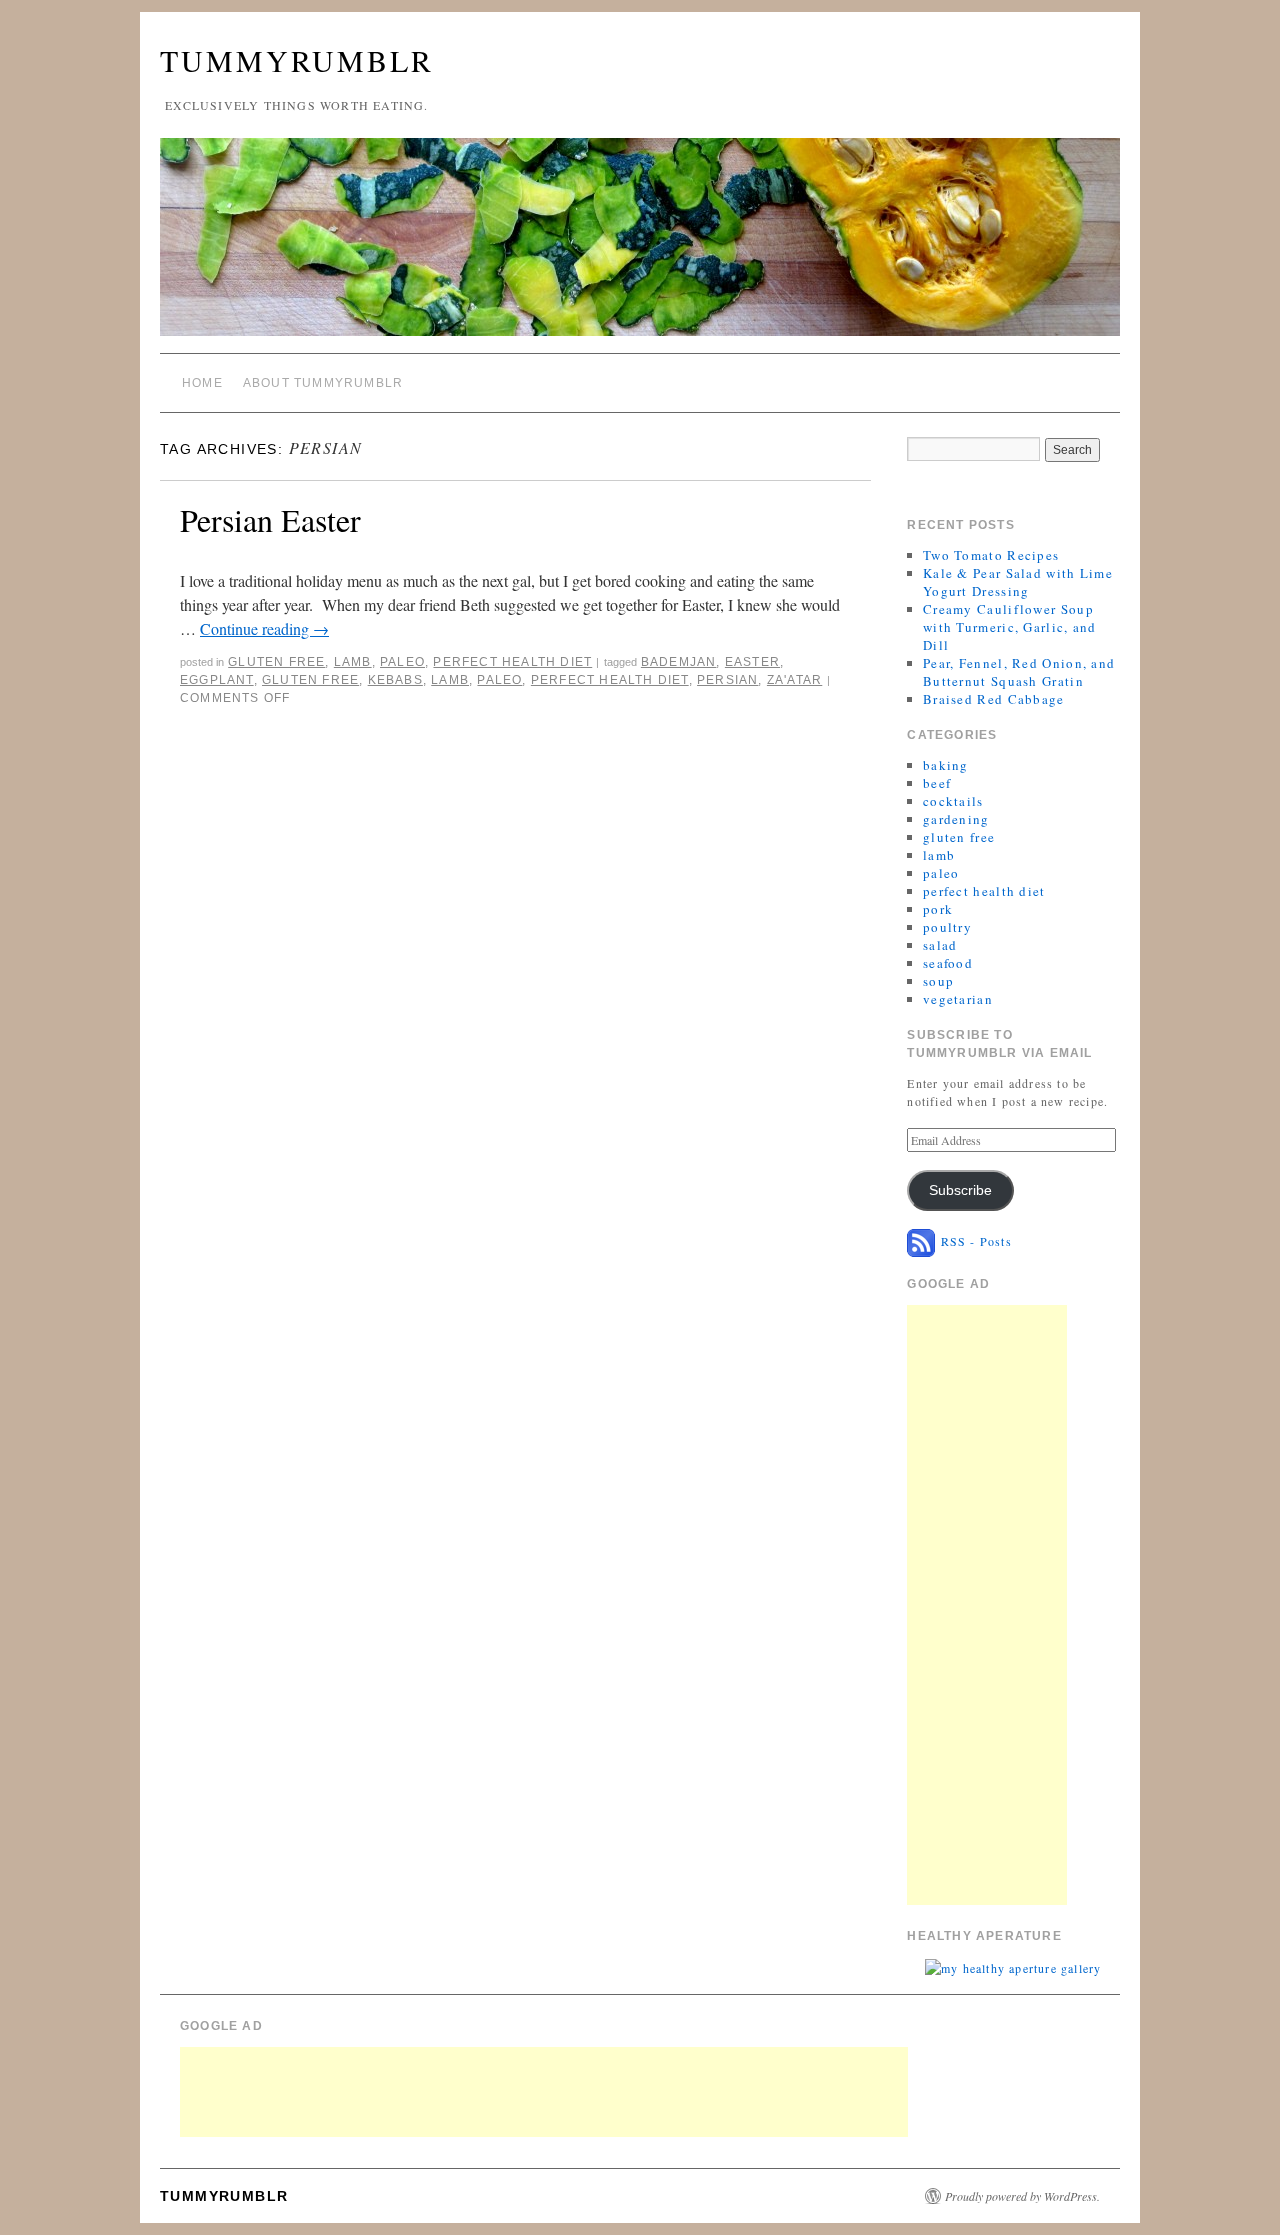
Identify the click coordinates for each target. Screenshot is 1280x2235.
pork (938, 909)
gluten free (276, 662)
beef (937, 783)
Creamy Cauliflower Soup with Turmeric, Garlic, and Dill (1010, 627)
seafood (948, 963)
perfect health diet (512, 662)
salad (940, 945)
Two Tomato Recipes (991, 555)
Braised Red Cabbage (994, 699)
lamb (353, 662)
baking (946, 765)
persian (727, 680)
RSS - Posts (973, 1241)
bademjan (679, 662)
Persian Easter (270, 519)
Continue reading (264, 628)
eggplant (217, 680)
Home (202, 383)
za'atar (794, 680)
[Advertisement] (987, 1605)
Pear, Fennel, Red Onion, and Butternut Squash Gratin (1019, 672)
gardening (956, 819)
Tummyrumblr (297, 60)
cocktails (953, 801)
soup (938, 981)
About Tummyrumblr (323, 383)
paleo (402, 662)
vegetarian (958, 999)
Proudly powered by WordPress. (1022, 2196)
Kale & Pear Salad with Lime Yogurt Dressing (1018, 582)
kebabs (395, 680)
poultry (947, 927)
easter (752, 662)
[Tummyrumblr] (640, 245)
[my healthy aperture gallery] (1013, 1966)
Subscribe (960, 1190)
